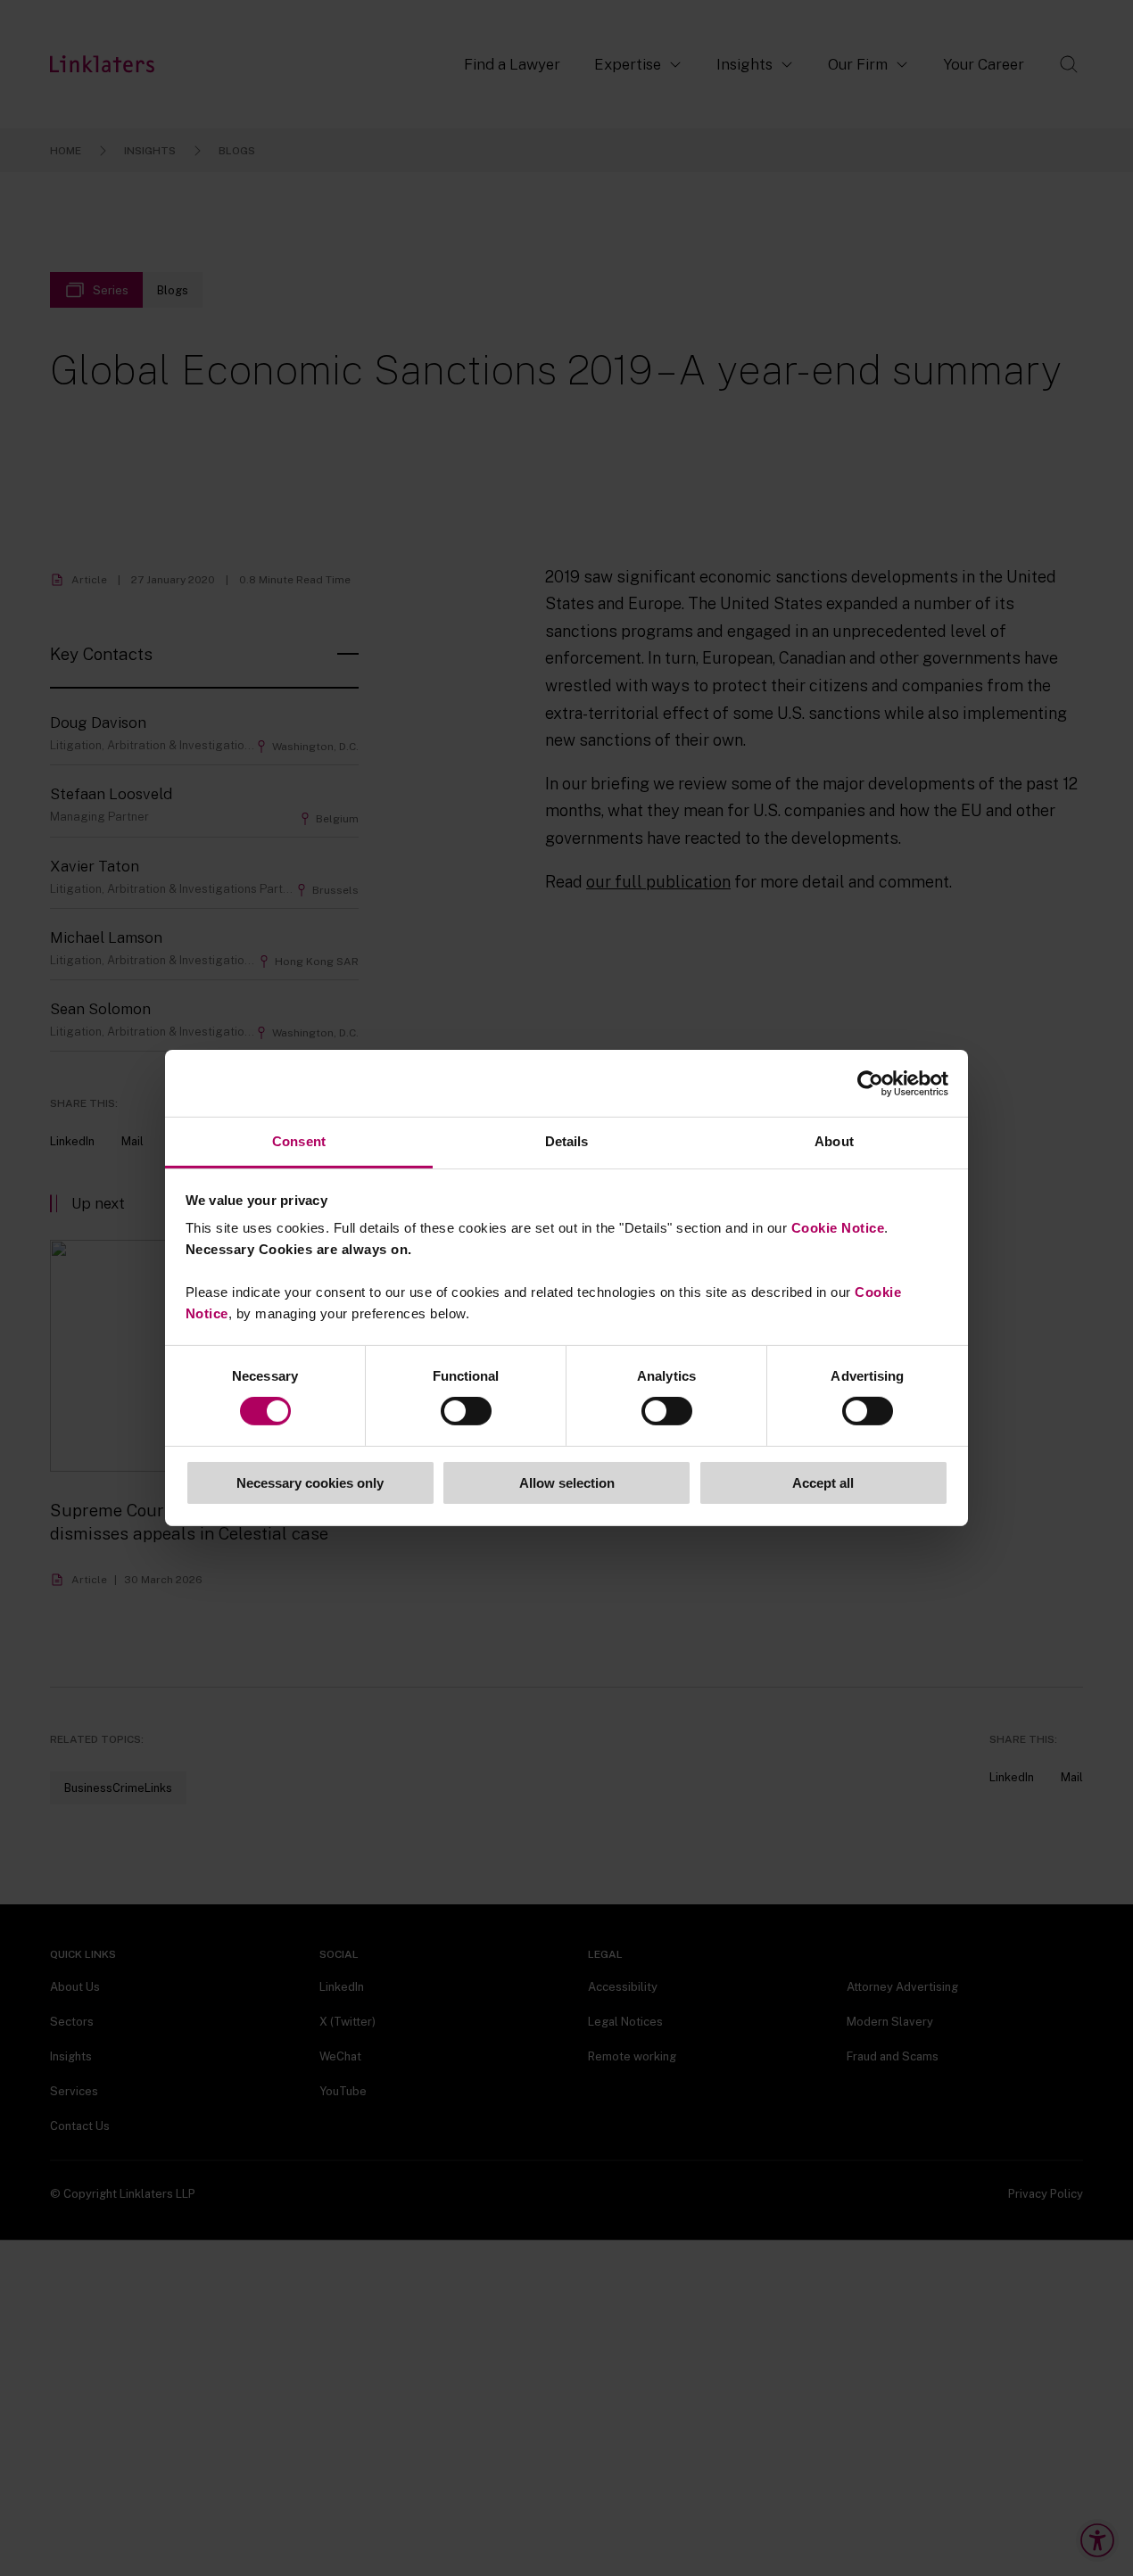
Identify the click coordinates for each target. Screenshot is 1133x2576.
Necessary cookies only (310, 1483)
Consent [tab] (299, 1141)
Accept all (823, 1483)
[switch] (466, 1411)
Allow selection (567, 1483)
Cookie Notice (838, 1228)
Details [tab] (567, 1141)
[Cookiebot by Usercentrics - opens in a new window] (870, 1083)
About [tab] (834, 1141)
